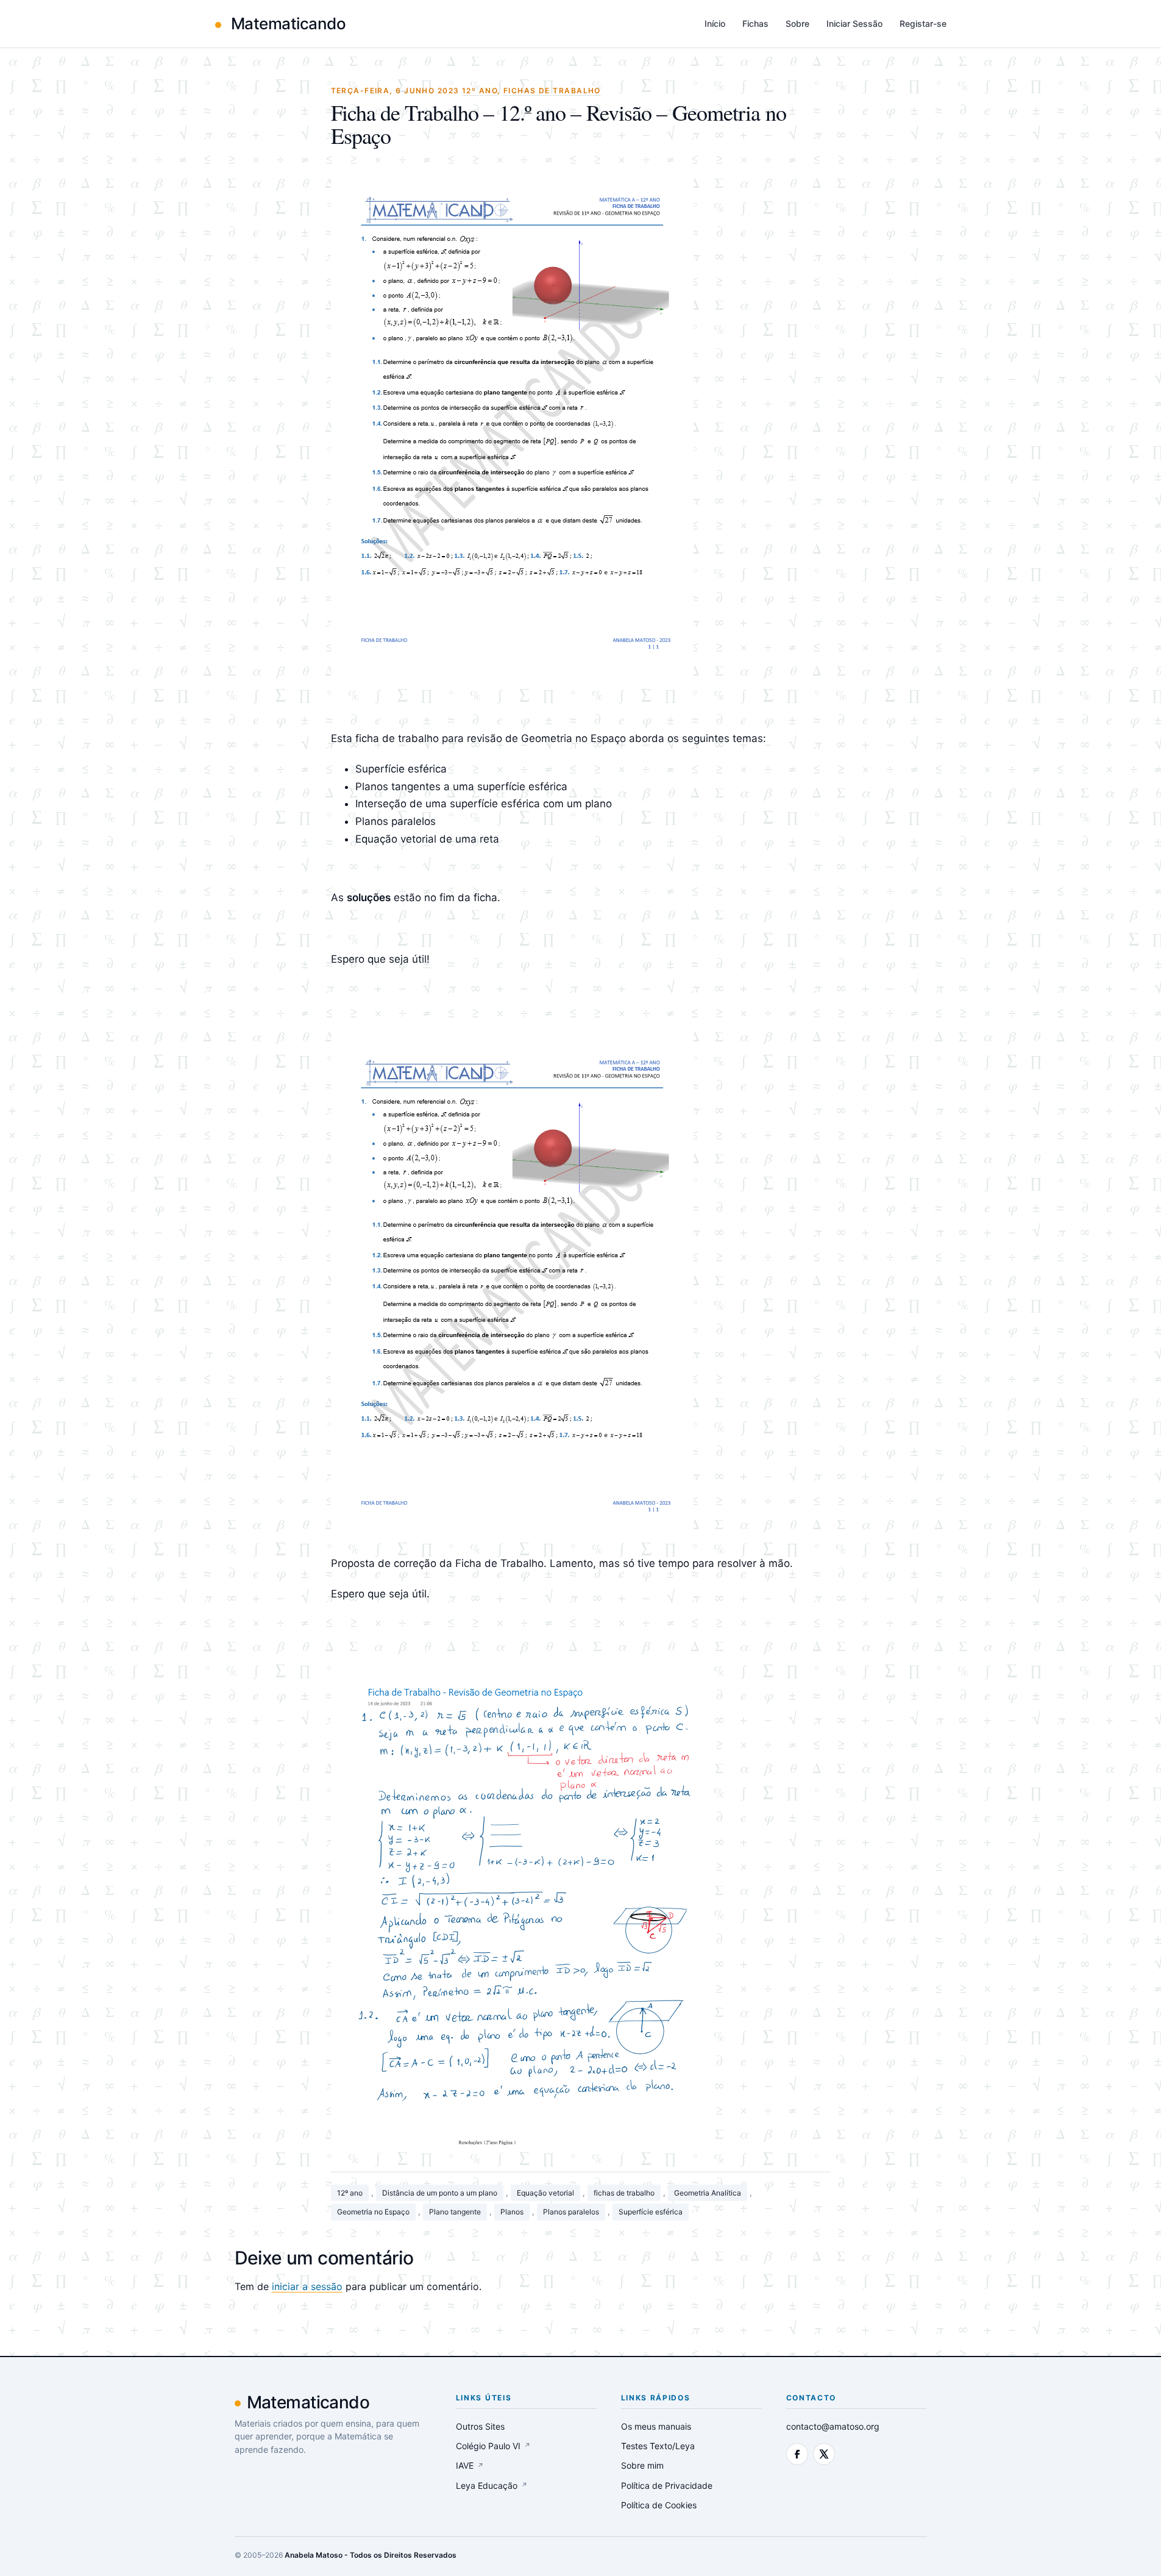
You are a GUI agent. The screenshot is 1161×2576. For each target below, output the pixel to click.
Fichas (755, 23)
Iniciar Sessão (854, 23)
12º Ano (480, 91)
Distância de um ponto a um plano (440, 2193)
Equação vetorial (545, 2193)
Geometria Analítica (708, 2193)
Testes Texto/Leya (658, 2446)
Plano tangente (455, 2212)
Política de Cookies (659, 2505)
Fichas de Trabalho (552, 91)
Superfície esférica (651, 2212)
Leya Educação (492, 2485)
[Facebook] (797, 2454)
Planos (512, 2212)
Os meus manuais (656, 2426)
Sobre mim (642, 2465)
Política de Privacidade (667, 2485)
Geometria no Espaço (373, 2212)
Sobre (797, 23)
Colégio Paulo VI (493, 2446)
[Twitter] (824, 2454)
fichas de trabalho (624, 2193)
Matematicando (287, 23)
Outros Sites (480, 2426)
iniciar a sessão (307, 2286)
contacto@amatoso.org (833, 2426)
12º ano (350, 2193)
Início (715, 23)
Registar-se (923, 23)
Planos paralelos (571, 2212)
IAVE (470, 2465)
